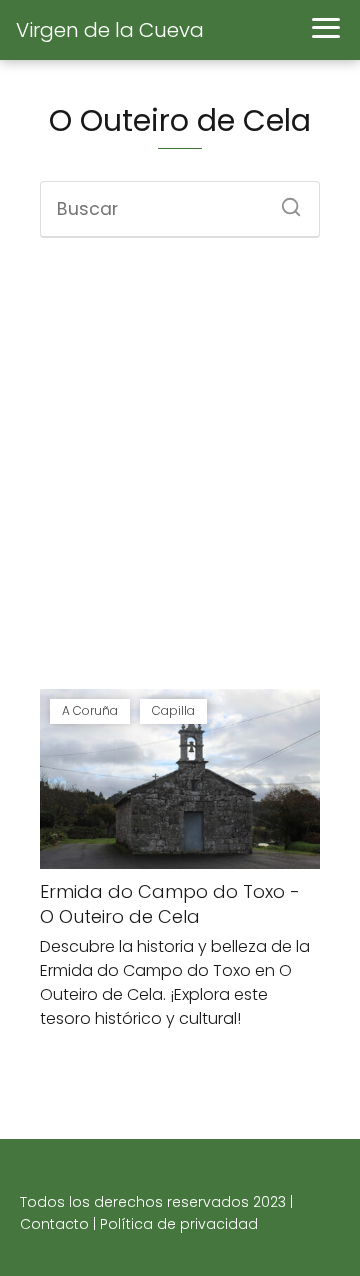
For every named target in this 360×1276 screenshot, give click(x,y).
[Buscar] (284, 201)
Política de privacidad (179, 1224)
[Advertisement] (180, 466)
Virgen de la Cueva (110, 30)
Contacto (54, 1224)
